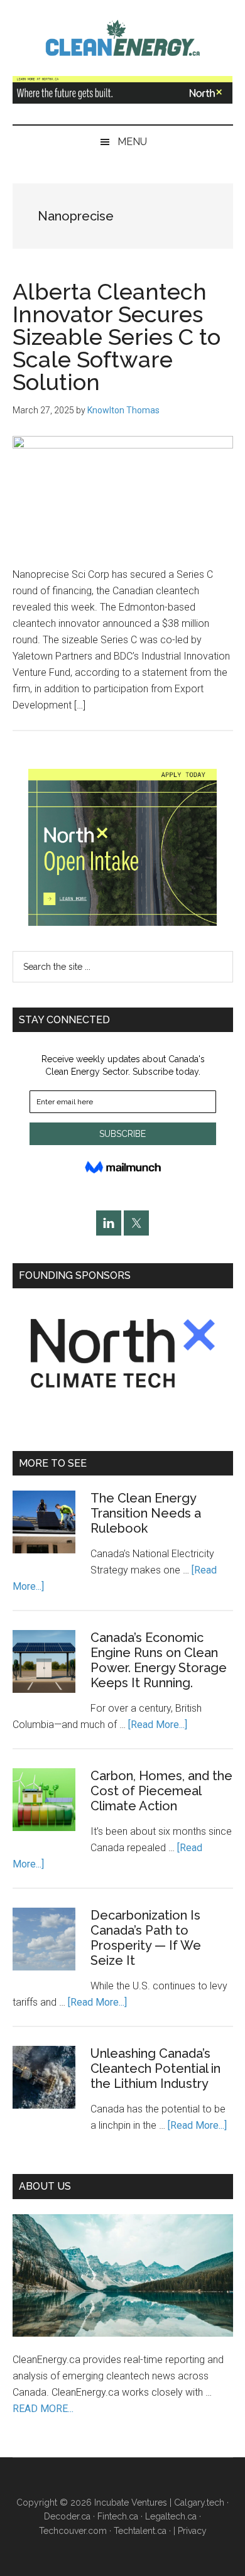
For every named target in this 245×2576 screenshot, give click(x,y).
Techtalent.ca (140, 2531)
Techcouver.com (73, 2531)
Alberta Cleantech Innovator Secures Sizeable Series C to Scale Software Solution (117, 337)
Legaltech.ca (171, 2516)
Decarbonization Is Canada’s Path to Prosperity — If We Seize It (146, 1938)
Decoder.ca (67, 2516)
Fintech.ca (118, 2516)
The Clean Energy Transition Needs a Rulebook (146, 1513)
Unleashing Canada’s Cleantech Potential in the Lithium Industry (155, 2068)
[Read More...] (158, 1725)
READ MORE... (43, 2409)
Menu (132, 142)
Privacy (192, 2531)
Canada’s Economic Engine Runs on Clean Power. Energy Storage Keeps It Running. (159, 1660)
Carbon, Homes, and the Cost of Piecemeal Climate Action (161, 1791)
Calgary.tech (199, 2503)
